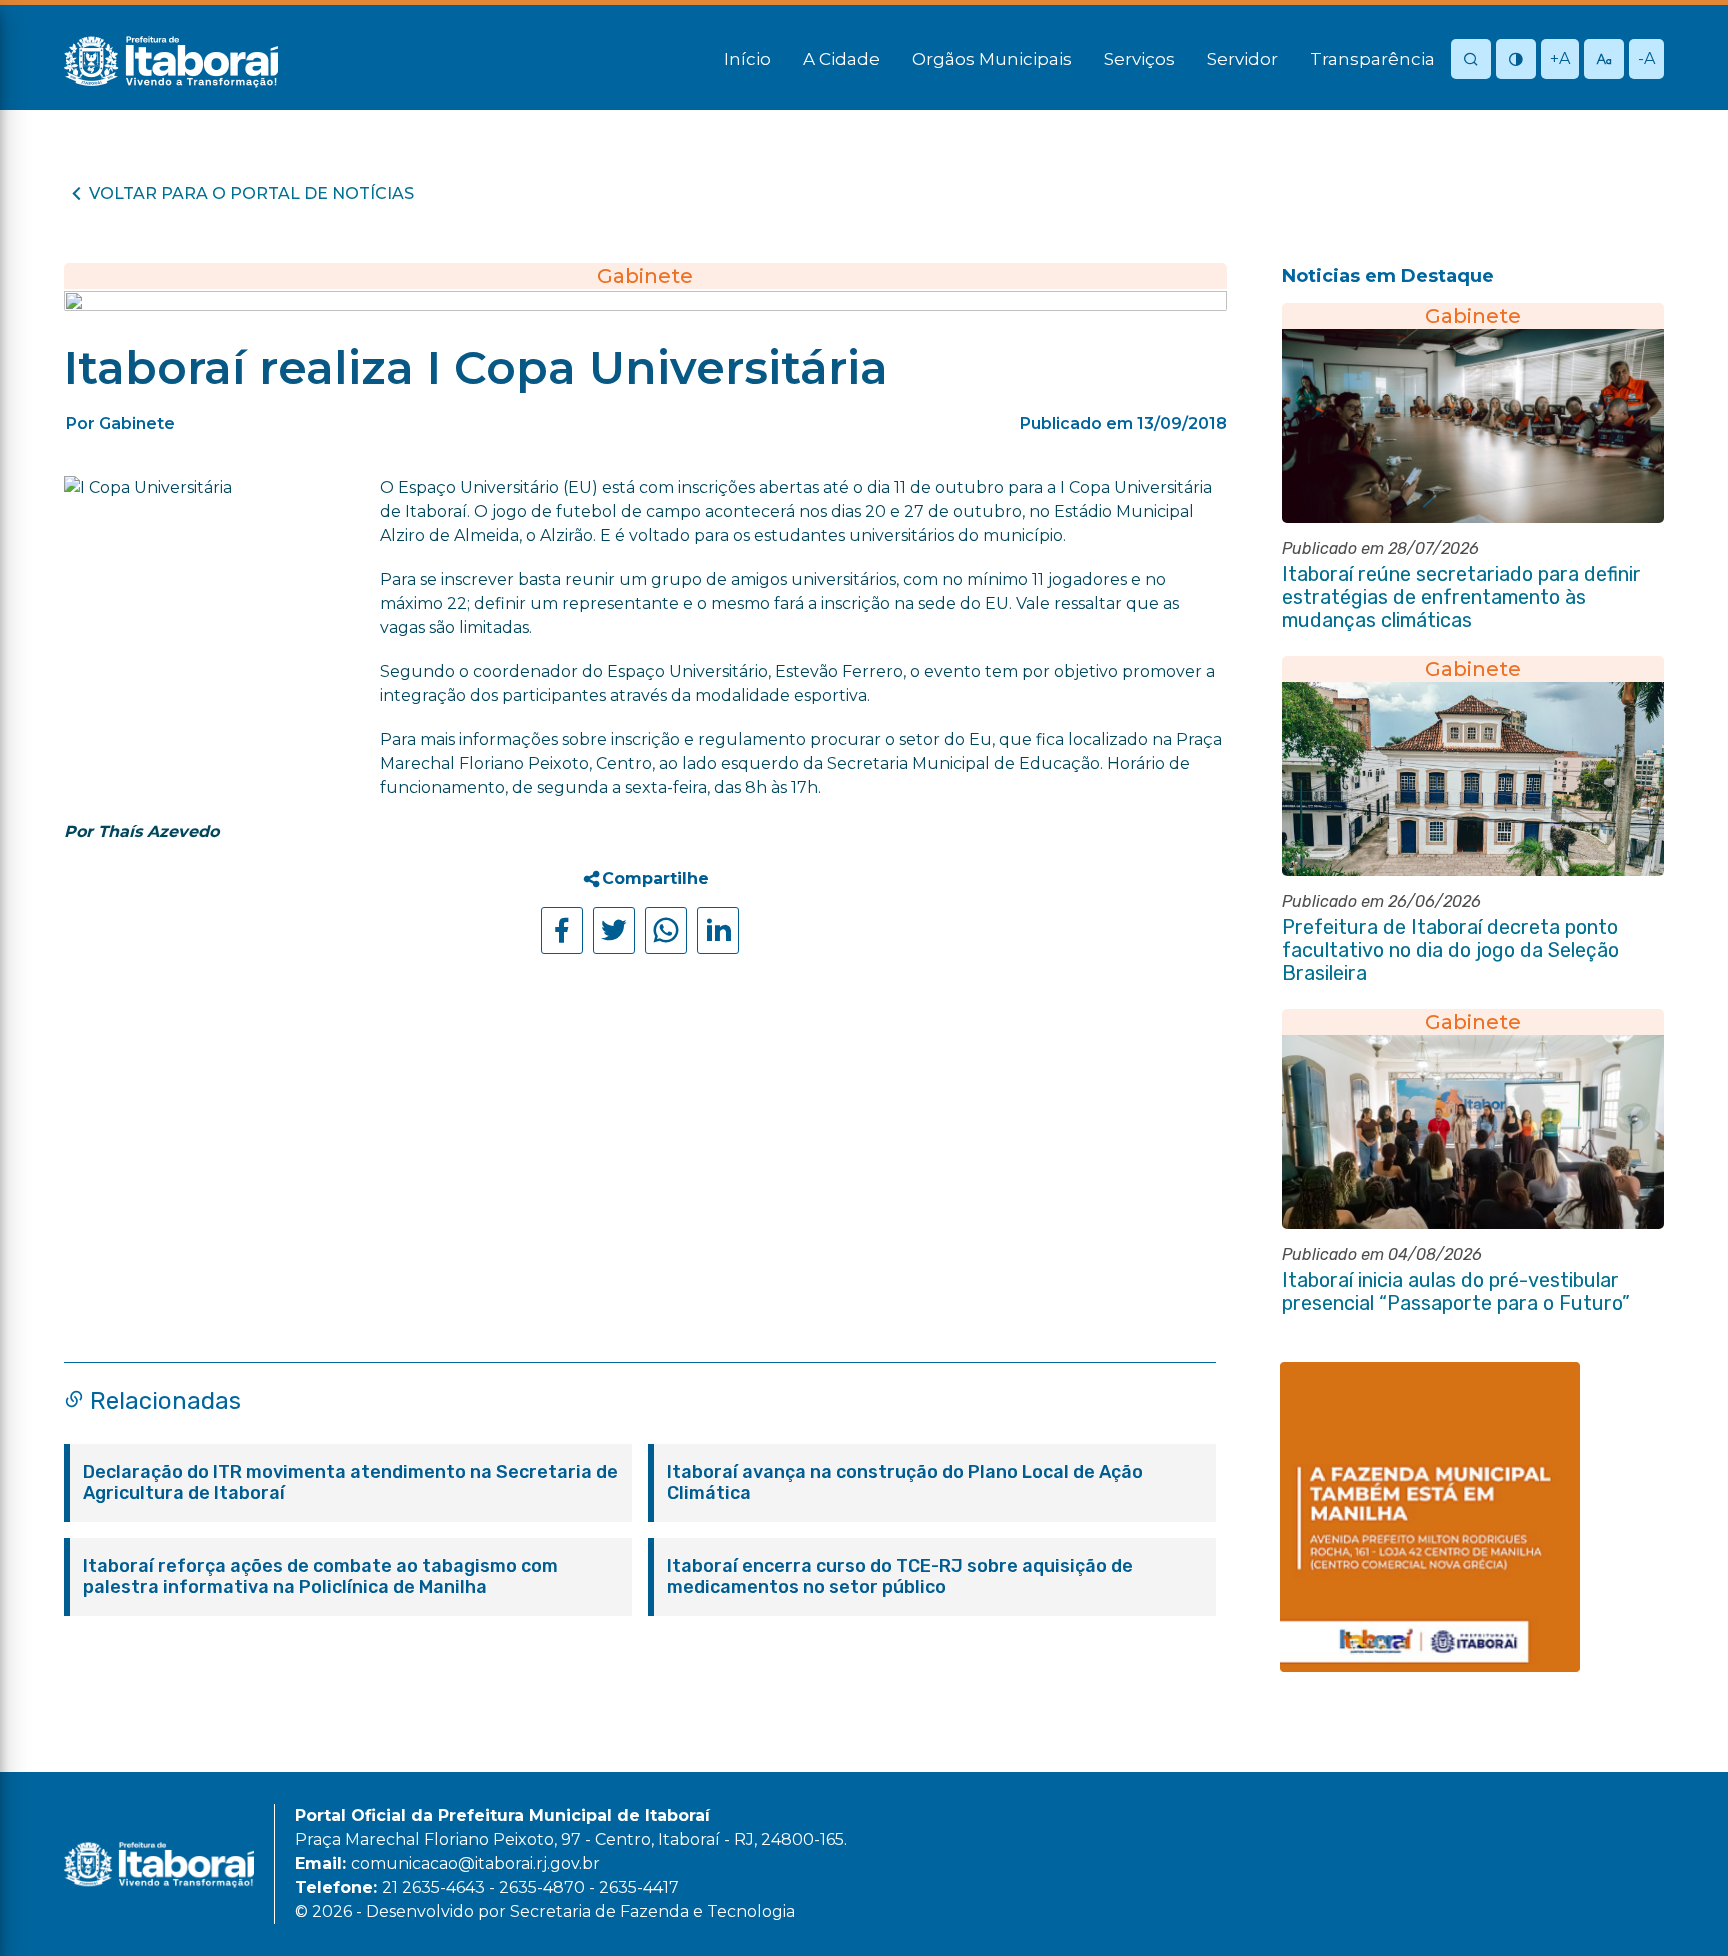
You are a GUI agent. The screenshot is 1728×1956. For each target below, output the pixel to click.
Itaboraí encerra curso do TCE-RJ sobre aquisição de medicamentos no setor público (900, 1577)
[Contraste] (1516, 60)
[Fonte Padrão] (1604, 60)
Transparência (1372, 59)
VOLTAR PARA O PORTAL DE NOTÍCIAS (251, 193)
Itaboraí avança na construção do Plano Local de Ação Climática (905, 1483)
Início (747, 59)
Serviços (1139, 59)
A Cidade (841, 59)
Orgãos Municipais (992, 59)
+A (1560, 58)
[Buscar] (1471, 60)
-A (1646, 58)
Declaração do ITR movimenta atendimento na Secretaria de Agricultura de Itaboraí (350, 1483)
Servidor (1242, 59)
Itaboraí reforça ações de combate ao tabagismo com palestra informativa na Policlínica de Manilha (320, 1577)
